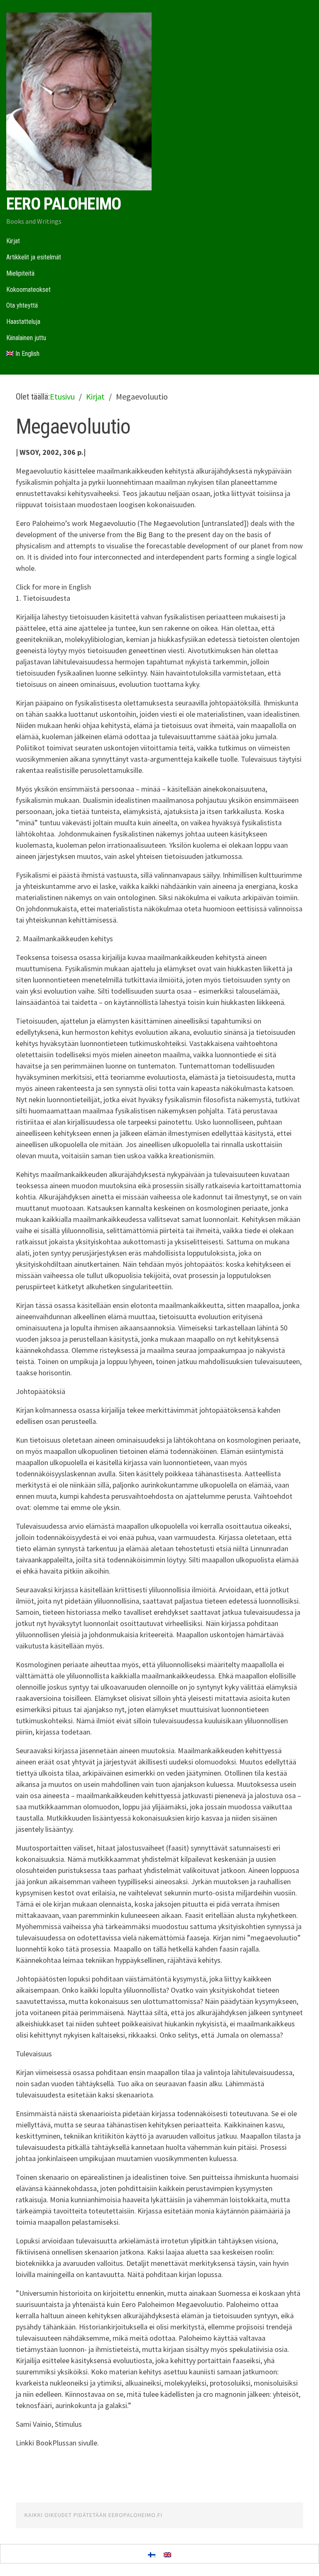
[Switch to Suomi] (152, 2554)
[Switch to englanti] (167, 2554)
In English (27, 354)
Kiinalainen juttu (26, 338)
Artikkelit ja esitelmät (34, 257)
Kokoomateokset (28, 290)
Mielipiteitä (20, 273)
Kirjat (13, 241)
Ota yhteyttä (22, 305)
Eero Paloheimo (64, 204)
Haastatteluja (23, 322)
